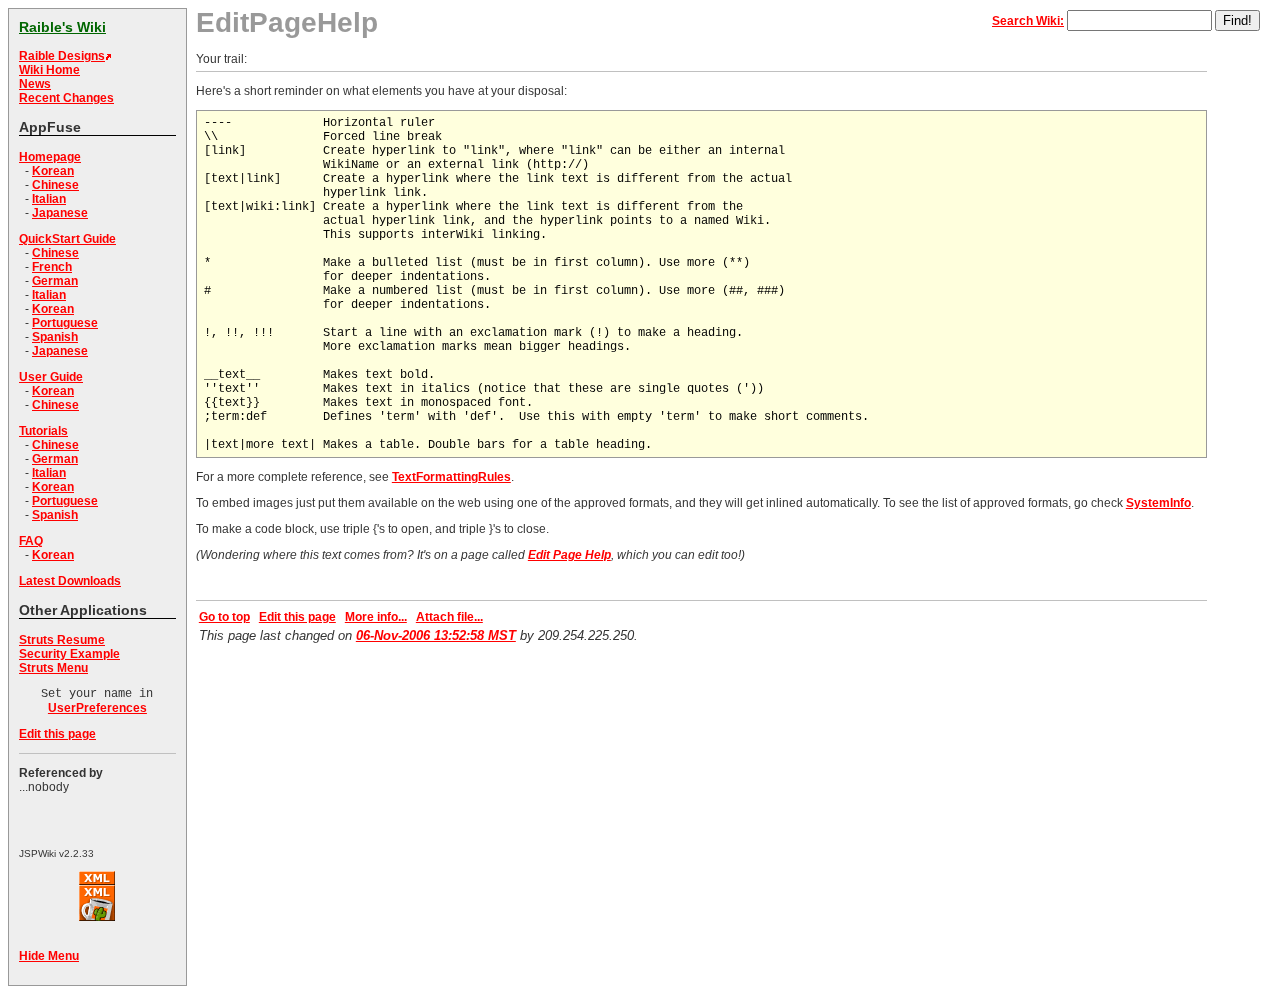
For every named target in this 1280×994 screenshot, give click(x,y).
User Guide (51, 377)
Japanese (60, 213)
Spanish (55, 337)
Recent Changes (66, 98)
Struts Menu (53, 668)
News (35, 84)
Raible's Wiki (62, 27)
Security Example (69, 654)
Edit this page (57, 734)
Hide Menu (49, 956)
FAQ (31, 541)
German (55, 281)
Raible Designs (62, 56)
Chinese (55, 185)
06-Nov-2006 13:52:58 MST (436, 635)
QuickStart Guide (67, 239)
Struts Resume (62, 640)
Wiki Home (49, 70)
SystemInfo (1158, 503)
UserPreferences (97, 708)
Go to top (224, 617)
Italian (49, 199)
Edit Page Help (569, 555)
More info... (376, 617)
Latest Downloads (70, 581)
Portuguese (65, 323)
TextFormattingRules (451, 477)
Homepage (50, 157)
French (52, 267)
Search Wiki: (1028, 21)
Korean (53, 171)
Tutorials (43, 431)
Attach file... (449, 617)
